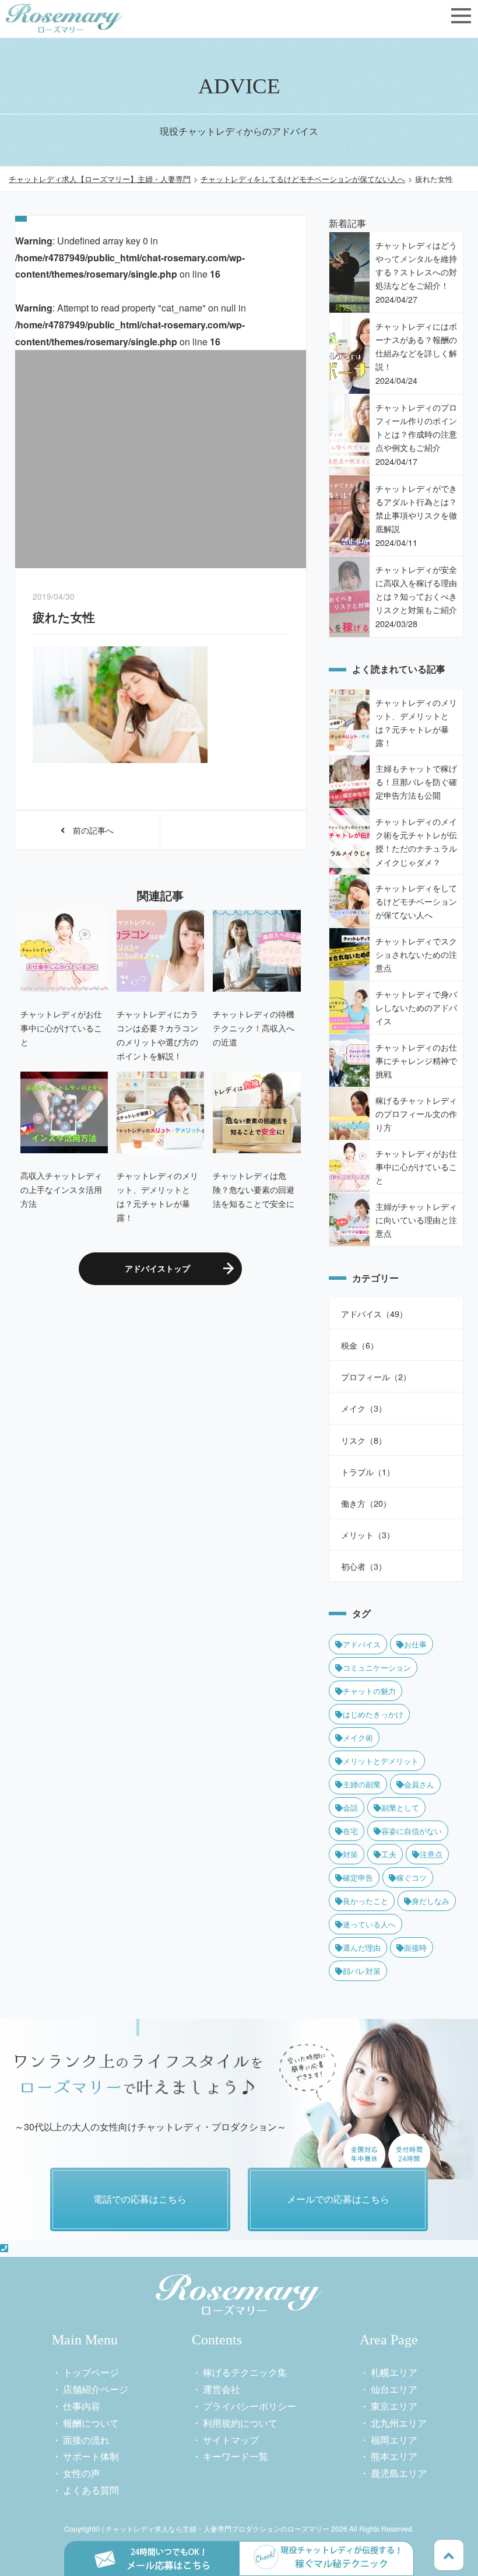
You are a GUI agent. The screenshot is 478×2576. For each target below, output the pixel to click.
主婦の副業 (362, 1784)
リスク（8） (364, 1440)
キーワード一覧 (236, 2456)
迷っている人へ (369, 1924)
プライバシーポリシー (249, 2406)
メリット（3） (368, 1534)
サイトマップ (231, 2440)
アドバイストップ (157, 1268)
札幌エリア (394, 2372)
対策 (350, 1854)
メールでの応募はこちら (338, 2199)
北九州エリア (399, 2423)
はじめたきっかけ (373, 1714)
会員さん (419, 1784)
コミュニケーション (377, 1667)
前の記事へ (89, 830)
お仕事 (415, 1644)
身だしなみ (430, 1901)
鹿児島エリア (399, 2473)
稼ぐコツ (412, 1877)
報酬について (91, 2423)
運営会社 (222, 2389)
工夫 (389, 1854)
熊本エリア (394, 2456)
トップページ (91, 2372)
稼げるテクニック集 (245, 2372)
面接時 (415, 1947)
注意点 (431, 1854)
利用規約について (240, 2423)
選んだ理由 (362, 1947)
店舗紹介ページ (96, 2389)
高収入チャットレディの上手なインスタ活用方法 (61, 1189)
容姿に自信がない (412, 1831)
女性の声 (82, 2473)
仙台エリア (394, 2389)
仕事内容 (82, 2406)
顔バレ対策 (362, 1971)
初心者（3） (364, 1566)
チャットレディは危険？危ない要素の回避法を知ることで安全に (254, 1189)
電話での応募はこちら (140, 2199)
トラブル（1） (368, 1471)
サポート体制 (91, 2456)
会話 (350, 1807)
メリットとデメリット (381, 1761)
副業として (400, 1807)
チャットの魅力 (369, 1691)
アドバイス (362, 1644)
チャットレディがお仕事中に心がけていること (61, 1028)
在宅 (350, 1831)
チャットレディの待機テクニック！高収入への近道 (254, 1028)
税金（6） (360, 1345)
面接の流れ (86, 2440)
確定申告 (358, 1877)
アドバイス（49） (374, 1313)
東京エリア (394, 2406)
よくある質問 (91, 2490)
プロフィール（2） (376, 1376)
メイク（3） (364, 1408)
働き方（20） (366, 1503)
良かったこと (365, 1901)
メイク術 (358, 1737)
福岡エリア (394, 2440)
